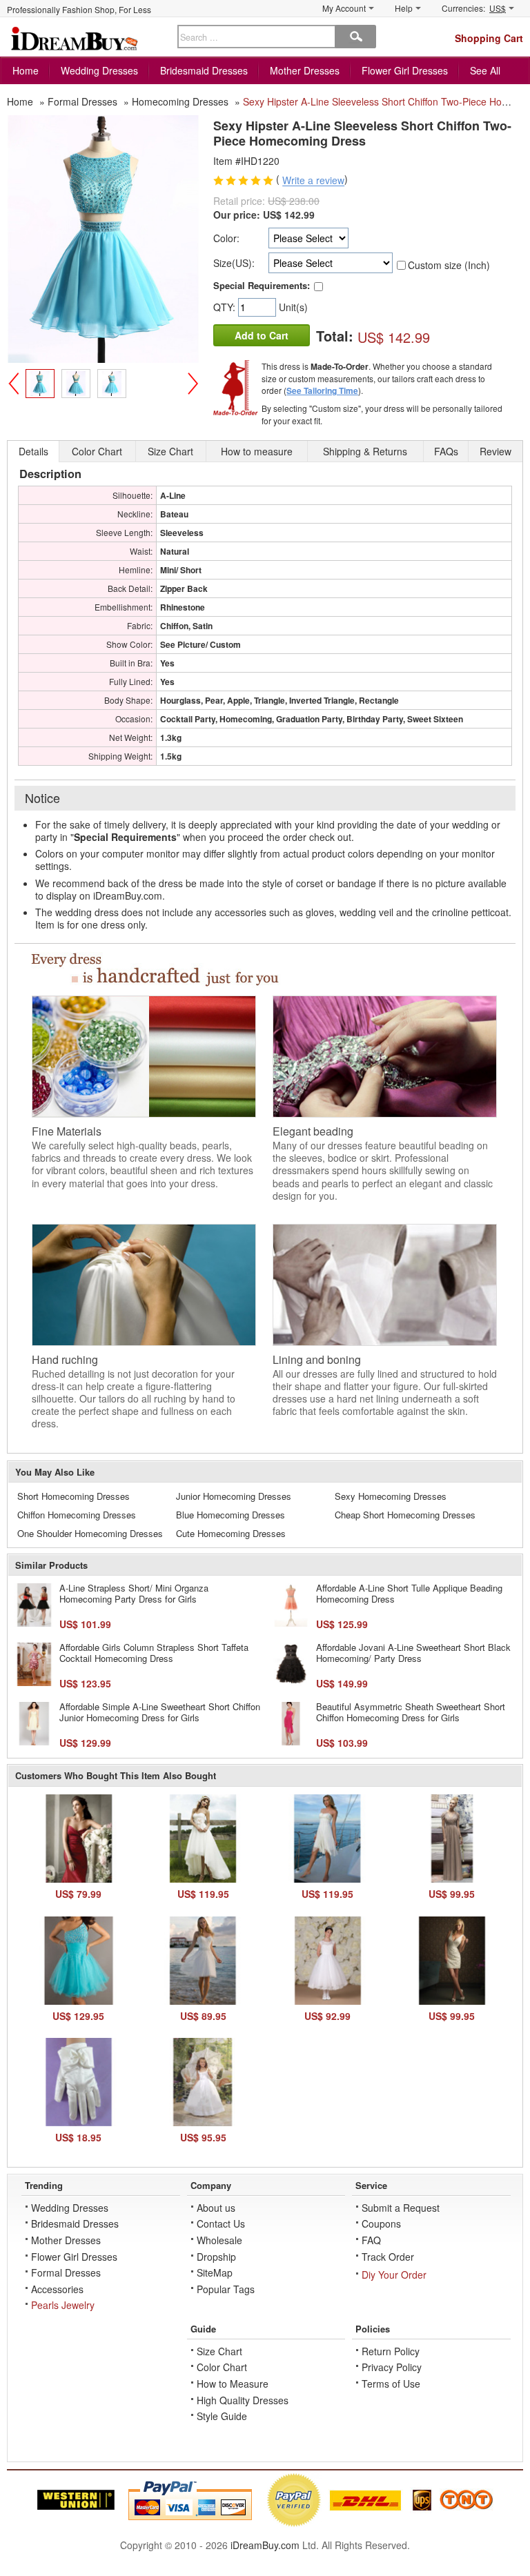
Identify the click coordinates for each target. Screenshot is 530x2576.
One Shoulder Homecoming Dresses (90, 1533)
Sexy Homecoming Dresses (391, 1496)
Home (26, 70)
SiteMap (215, 2272)
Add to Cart (262, 335)
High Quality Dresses (243, 2400)
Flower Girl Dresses (405, 70)
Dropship (216, 2257)
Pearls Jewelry (63, 2305)
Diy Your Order (394, 2275)
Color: (226, 238)
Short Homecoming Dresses (73, 1496)
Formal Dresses (66, 2272)
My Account (344, 8)
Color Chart (222, 2367)
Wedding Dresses (99, 70)
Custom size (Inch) (449, 265)
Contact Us (221, 2223)
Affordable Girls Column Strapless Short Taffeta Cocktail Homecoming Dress (154, 1653)
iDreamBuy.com (265, 2545)
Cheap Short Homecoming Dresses (405, 1515)
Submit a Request (401, 2208)
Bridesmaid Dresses (204, 70)
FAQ (371, 2240)
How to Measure (233, 2384)
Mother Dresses (305, 70)
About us (216, 2208)
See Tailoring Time (322, 390)
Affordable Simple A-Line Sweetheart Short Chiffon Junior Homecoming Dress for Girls (160, 1712)
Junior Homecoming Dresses (234, 1496)
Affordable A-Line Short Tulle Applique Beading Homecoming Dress (409, 1593)
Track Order (388, 2257)
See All (485, 70)
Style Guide (222, 2416)
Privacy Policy (392, 2367)
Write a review (313, 181)
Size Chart (219, 2351)
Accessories (57, 2289)
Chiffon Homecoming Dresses (77, 1515)
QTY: (226, 307)
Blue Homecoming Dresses (230, 1515)
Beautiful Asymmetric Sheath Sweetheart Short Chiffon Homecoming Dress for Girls (411, 1712)
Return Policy (391, 2351)
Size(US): (234, 263)
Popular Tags (226, 2289)
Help (404, 8)
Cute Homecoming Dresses (231, 1533)
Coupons (381, 2223)
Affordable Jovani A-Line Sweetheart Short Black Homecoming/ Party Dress (413, 1653)
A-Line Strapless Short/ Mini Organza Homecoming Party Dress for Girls (134, 1593)
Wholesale (219, 2240)
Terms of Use (391, 2384)
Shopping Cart (489, 38)
